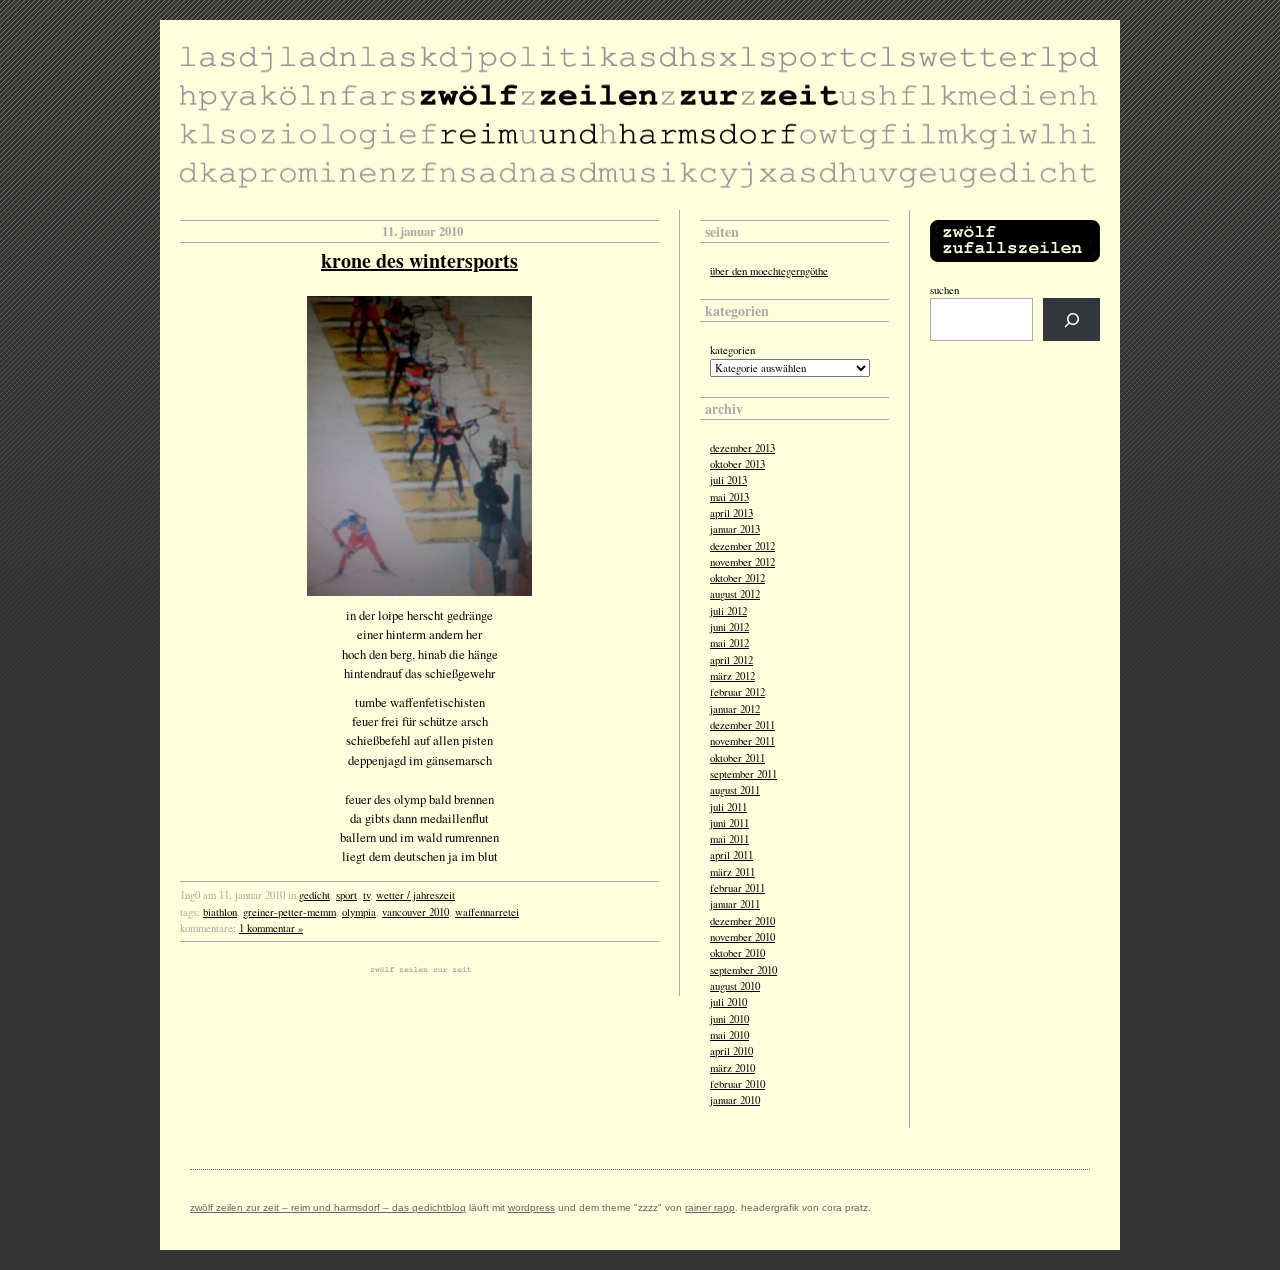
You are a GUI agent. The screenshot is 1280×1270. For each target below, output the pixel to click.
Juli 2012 (728, 611)
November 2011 (742, 741)
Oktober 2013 (737, 464)
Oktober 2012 (737, 578)
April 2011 (731, 855)
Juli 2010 (728, 1002)
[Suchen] (1071, 319)
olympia (359, 912)
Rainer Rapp (710, 1207)
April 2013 (731, 513)
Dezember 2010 (742, 921)
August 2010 (735, 986)
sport (346, 895)
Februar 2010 (737, 1084)
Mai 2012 (729, 643)
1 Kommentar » (271, 928)
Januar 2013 (735, 529)
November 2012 (742, 562)
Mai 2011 (729, 839)
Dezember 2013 (742, 448)
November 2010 (742, 937)
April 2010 (731, 1051)
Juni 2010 (729, 1019)
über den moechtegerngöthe (769, 271)
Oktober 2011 (737, 758)
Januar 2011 (735, 904)
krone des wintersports (419, 260)
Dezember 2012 (742, 546)
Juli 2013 (728, 480)
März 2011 (732, 872)
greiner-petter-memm (289, 912)
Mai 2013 (729, 497)
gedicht (314, 895)
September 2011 (743, 774)
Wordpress (531, 1207)
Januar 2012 (735, 709)
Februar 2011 (737, 888)
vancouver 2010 (415, 912)
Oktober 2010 (737, 953)
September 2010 (743, 970)
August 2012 (735, 594)
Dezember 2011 (742, 725)
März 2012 (732, 676)
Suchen (944, 290)
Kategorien (732, 350)
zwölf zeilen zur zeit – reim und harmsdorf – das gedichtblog (328, 1207)
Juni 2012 (729, 627)
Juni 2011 (729, 823)
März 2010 (732, 1068)
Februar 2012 (737, 692)
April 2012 (731, 660)
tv (366, 895)
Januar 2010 (735, 1100)
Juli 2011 (728, 807)
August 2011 (735, 790)
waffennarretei (487, 912)
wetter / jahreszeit (415, 895)
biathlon (220, 912)
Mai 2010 (729, 1035)
